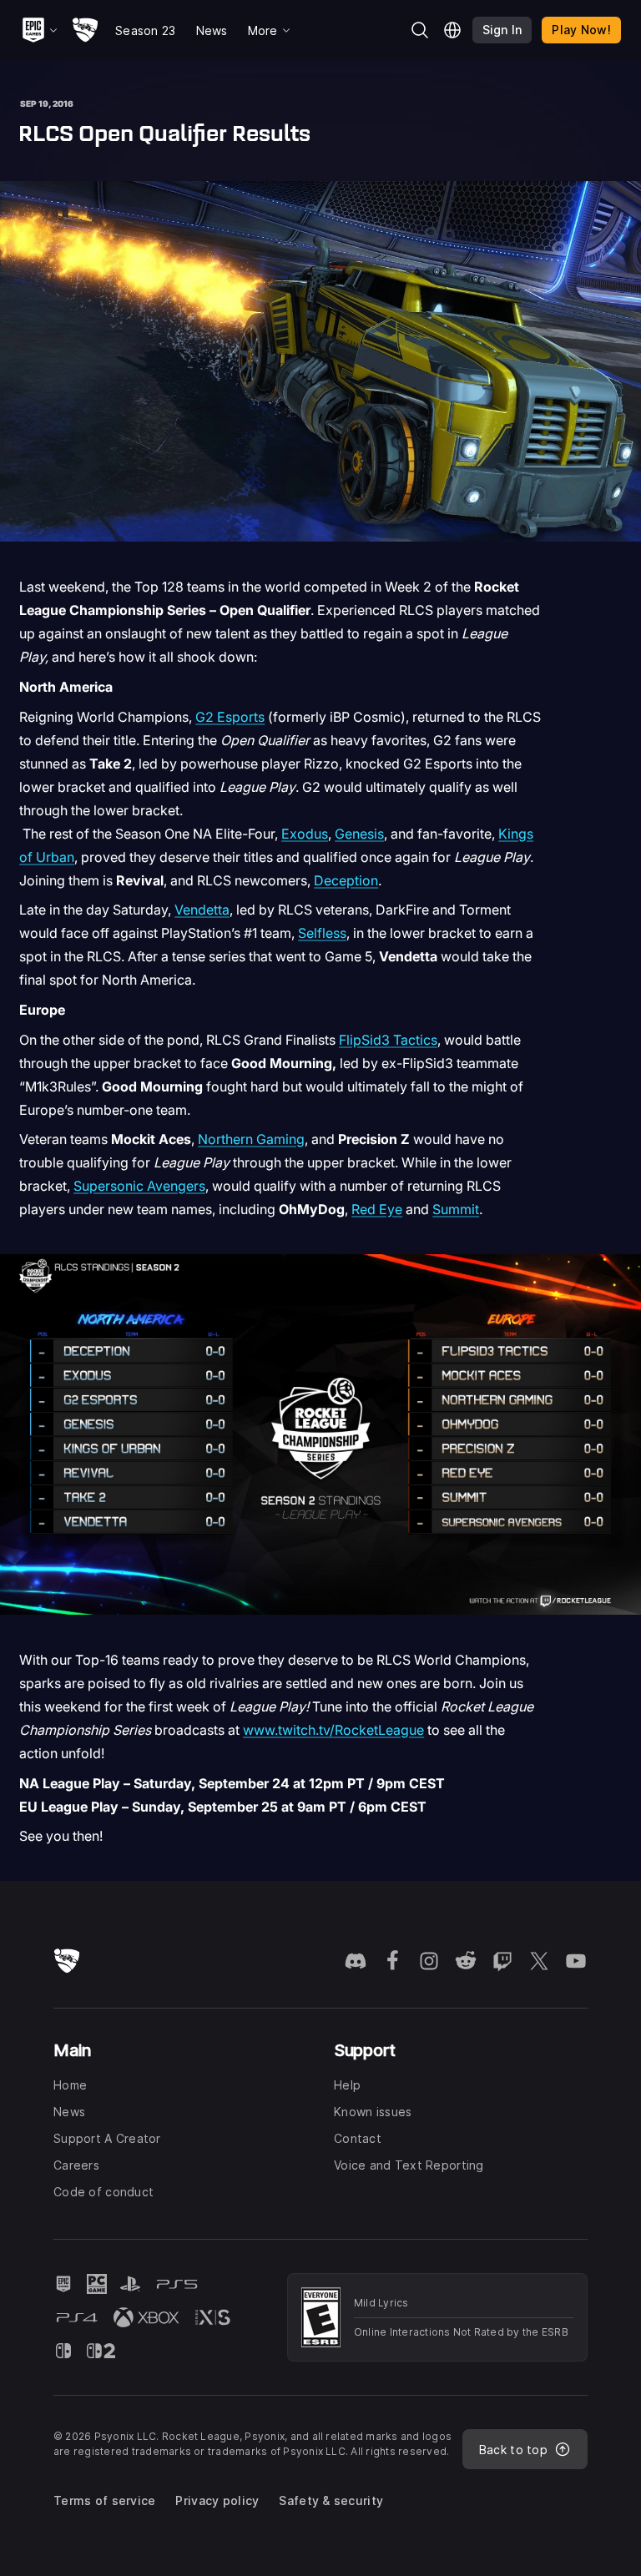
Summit (456, 1209)
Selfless (322, 933)
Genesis (359, 834)
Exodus (305, 834)
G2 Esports (230, 717)
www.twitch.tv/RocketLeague (333, 1730)
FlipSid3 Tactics (388, 1040)
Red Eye (377, 1209)
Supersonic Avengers (139, 1186)
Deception (346, 880)
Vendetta (202, 910)
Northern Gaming (251, 1139)
